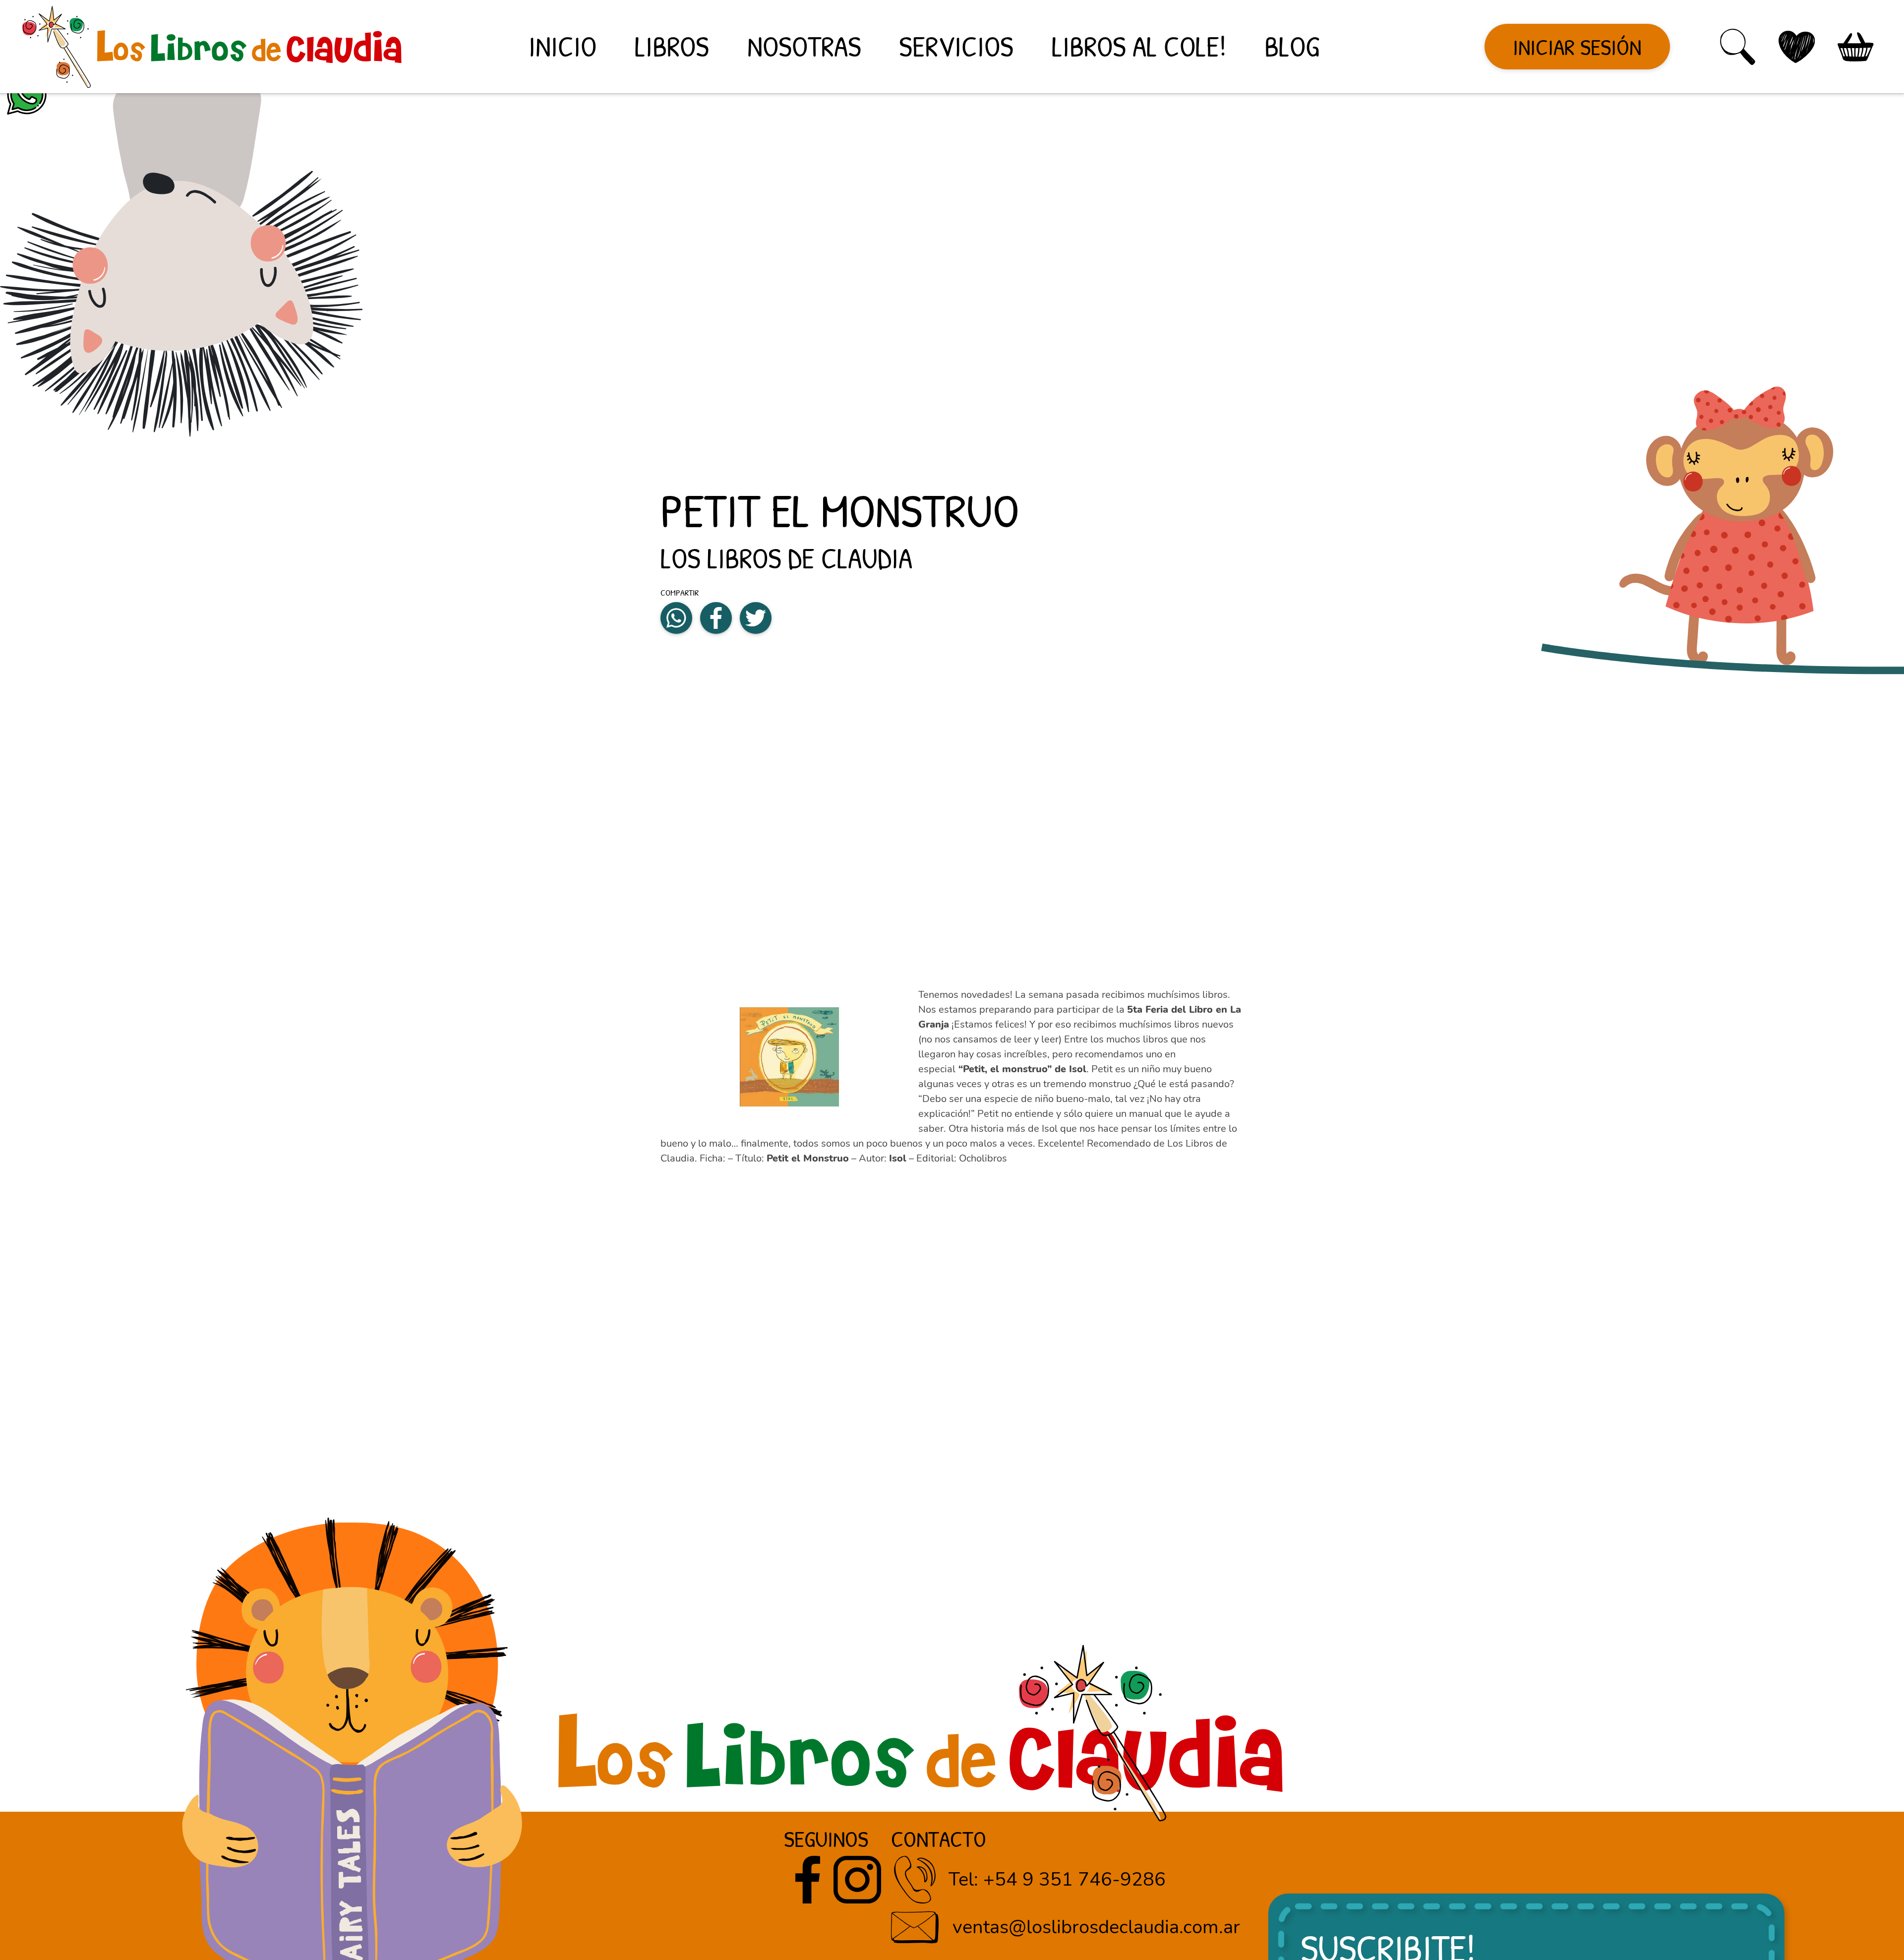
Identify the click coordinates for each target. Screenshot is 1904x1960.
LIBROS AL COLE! (1139, 47)
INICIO (563, 47)
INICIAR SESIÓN (1577, 47)
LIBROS (672, 47)
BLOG (1292, 47)
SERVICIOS (956, 47)
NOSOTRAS (804, 47)
